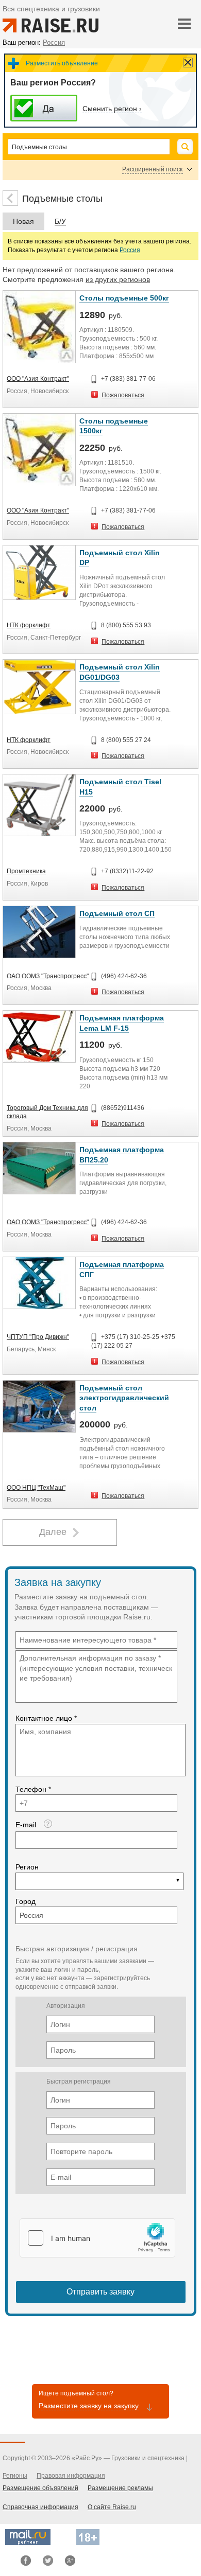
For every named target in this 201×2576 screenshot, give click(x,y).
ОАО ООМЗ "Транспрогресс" (48, 976)
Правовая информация (71, 2476)
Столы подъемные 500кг (124, 298)
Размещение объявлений (40, 2488)
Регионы (15, 2476)
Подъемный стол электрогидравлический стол (124, 1398)
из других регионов (118, 279)
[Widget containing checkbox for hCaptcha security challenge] (97, 2238)
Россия (130, 250)
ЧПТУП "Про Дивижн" (38, 1337)
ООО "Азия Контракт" (38, 379)
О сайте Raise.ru (112, 2507)
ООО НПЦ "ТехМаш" (36, 1488)
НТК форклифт (29, 625)
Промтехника (26, 871)
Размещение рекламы (120, 2488)
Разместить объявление (62, 63)
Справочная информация (40, 2507)
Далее (53, 1532)
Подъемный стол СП (117, 913)
